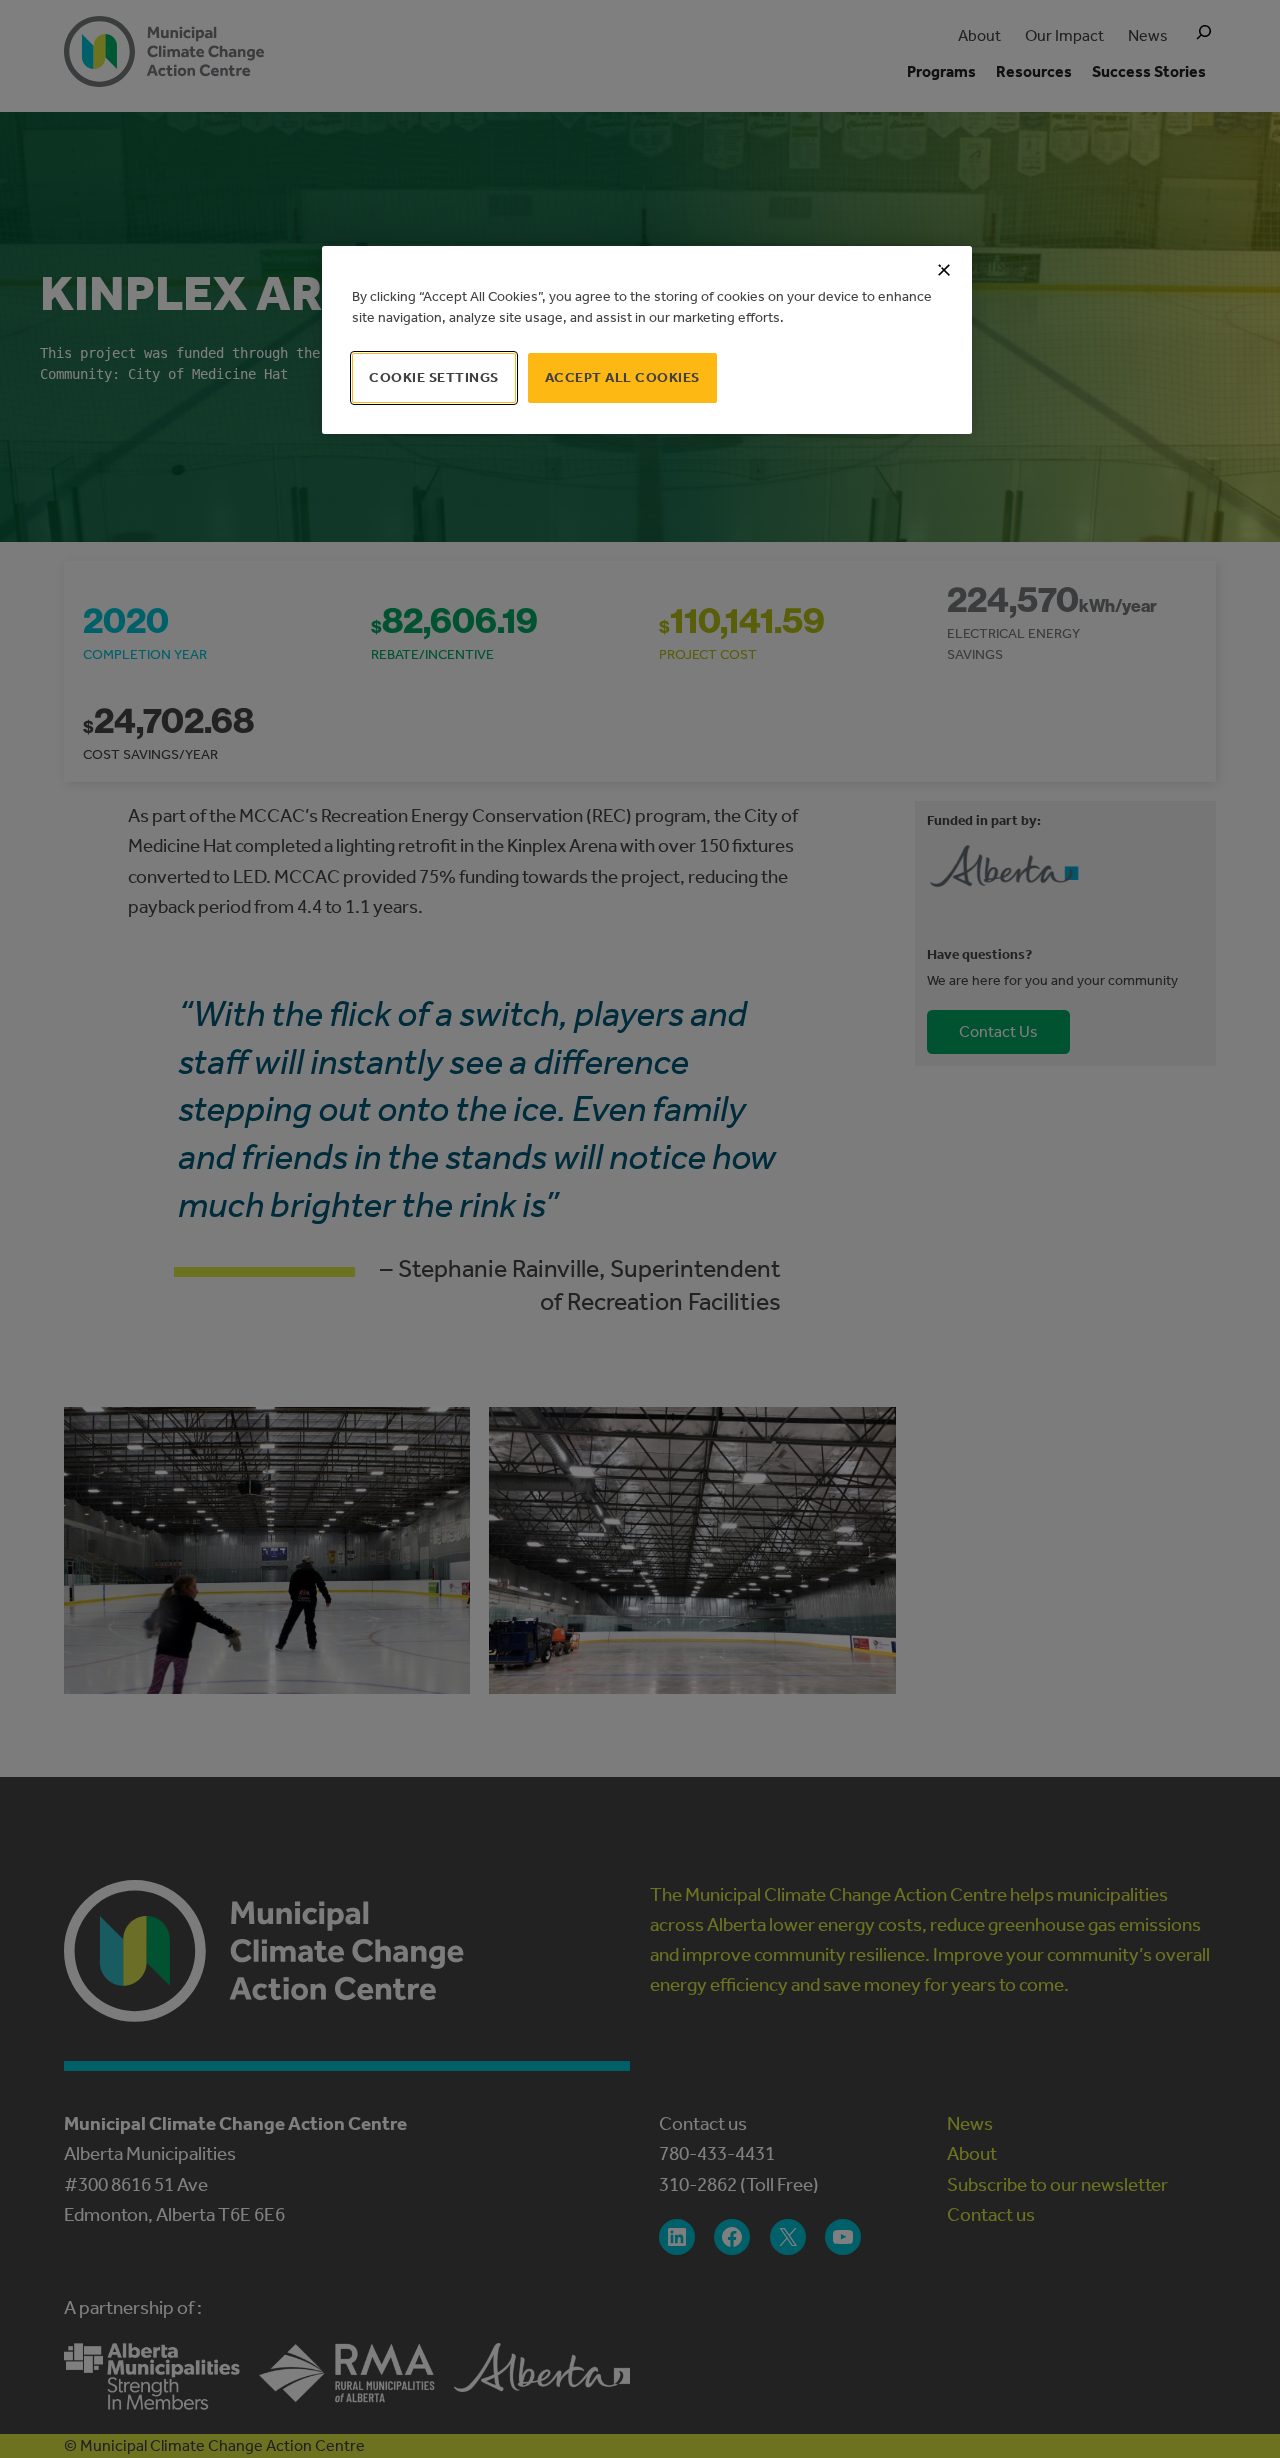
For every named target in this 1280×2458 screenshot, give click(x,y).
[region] (647, 340)
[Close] (944, 270)
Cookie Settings (434, 377)
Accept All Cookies (622, 377)
